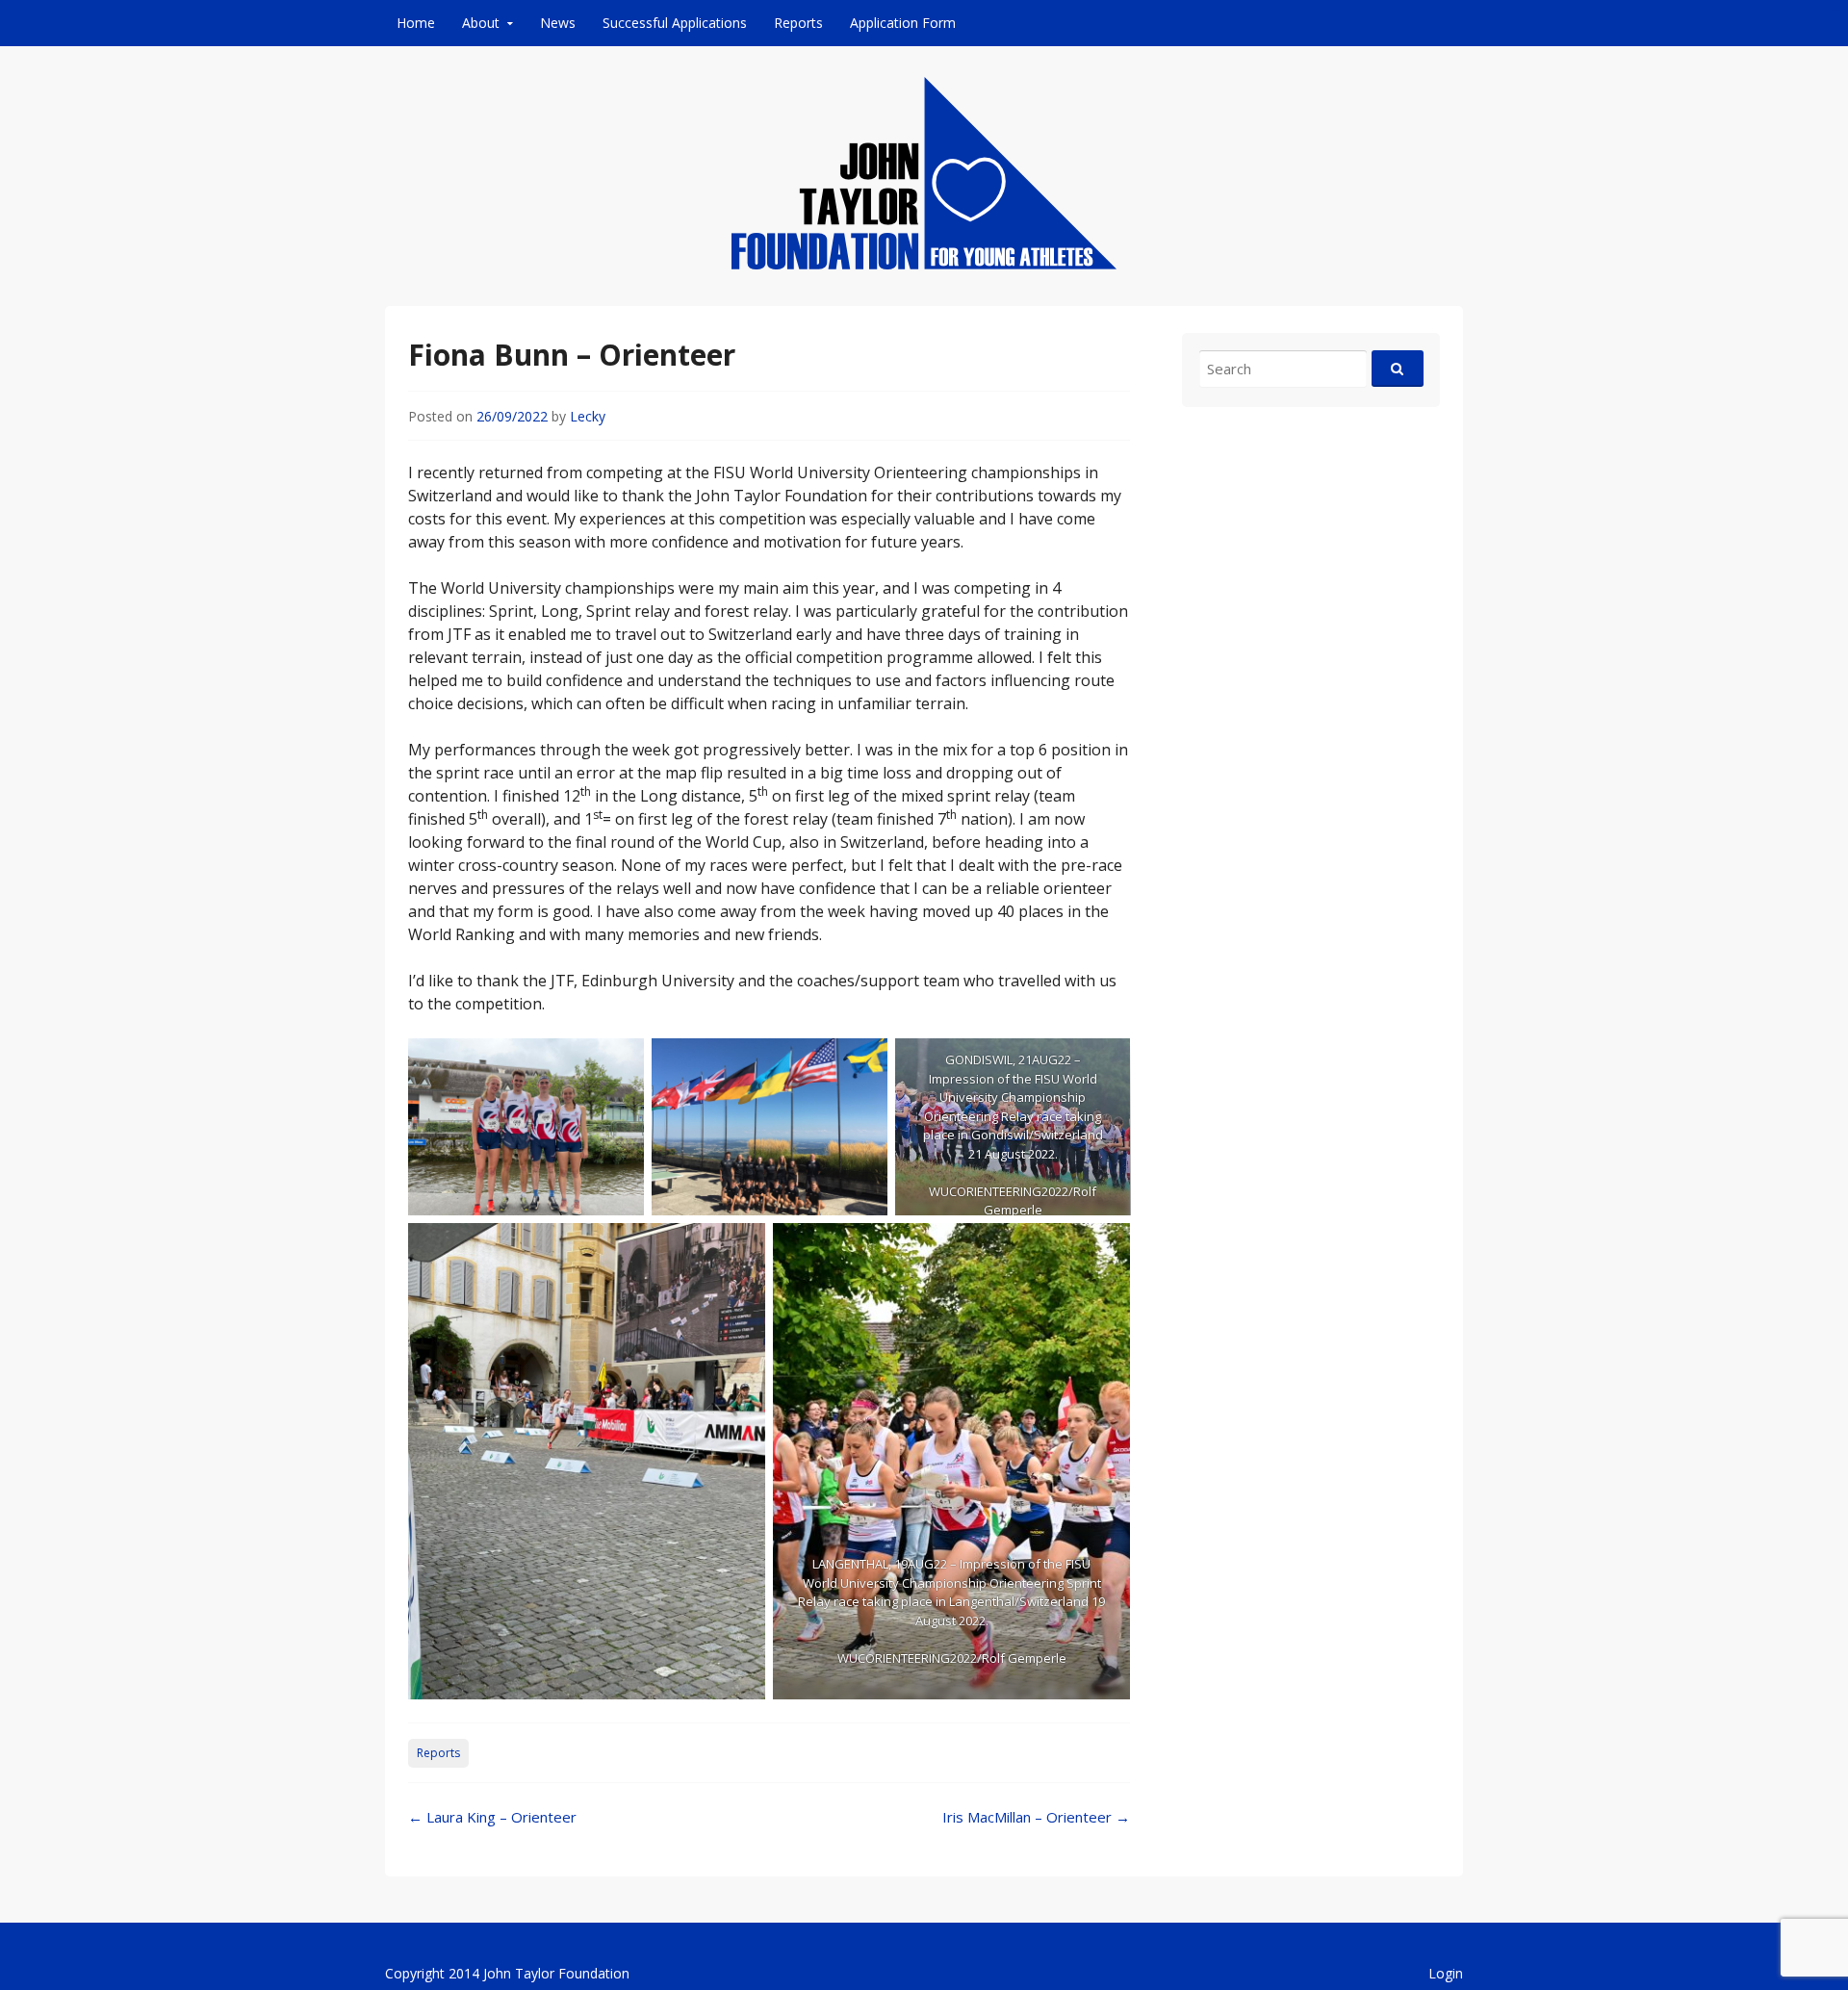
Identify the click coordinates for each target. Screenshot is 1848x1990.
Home (416, 23)
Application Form (903, 23)
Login (1446, 1973)
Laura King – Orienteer (492, 1817)
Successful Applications (675, 23)
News (558, 23)
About (481, 23)
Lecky (588, 416)
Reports (798, 23)
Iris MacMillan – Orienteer (1036, 1817)
